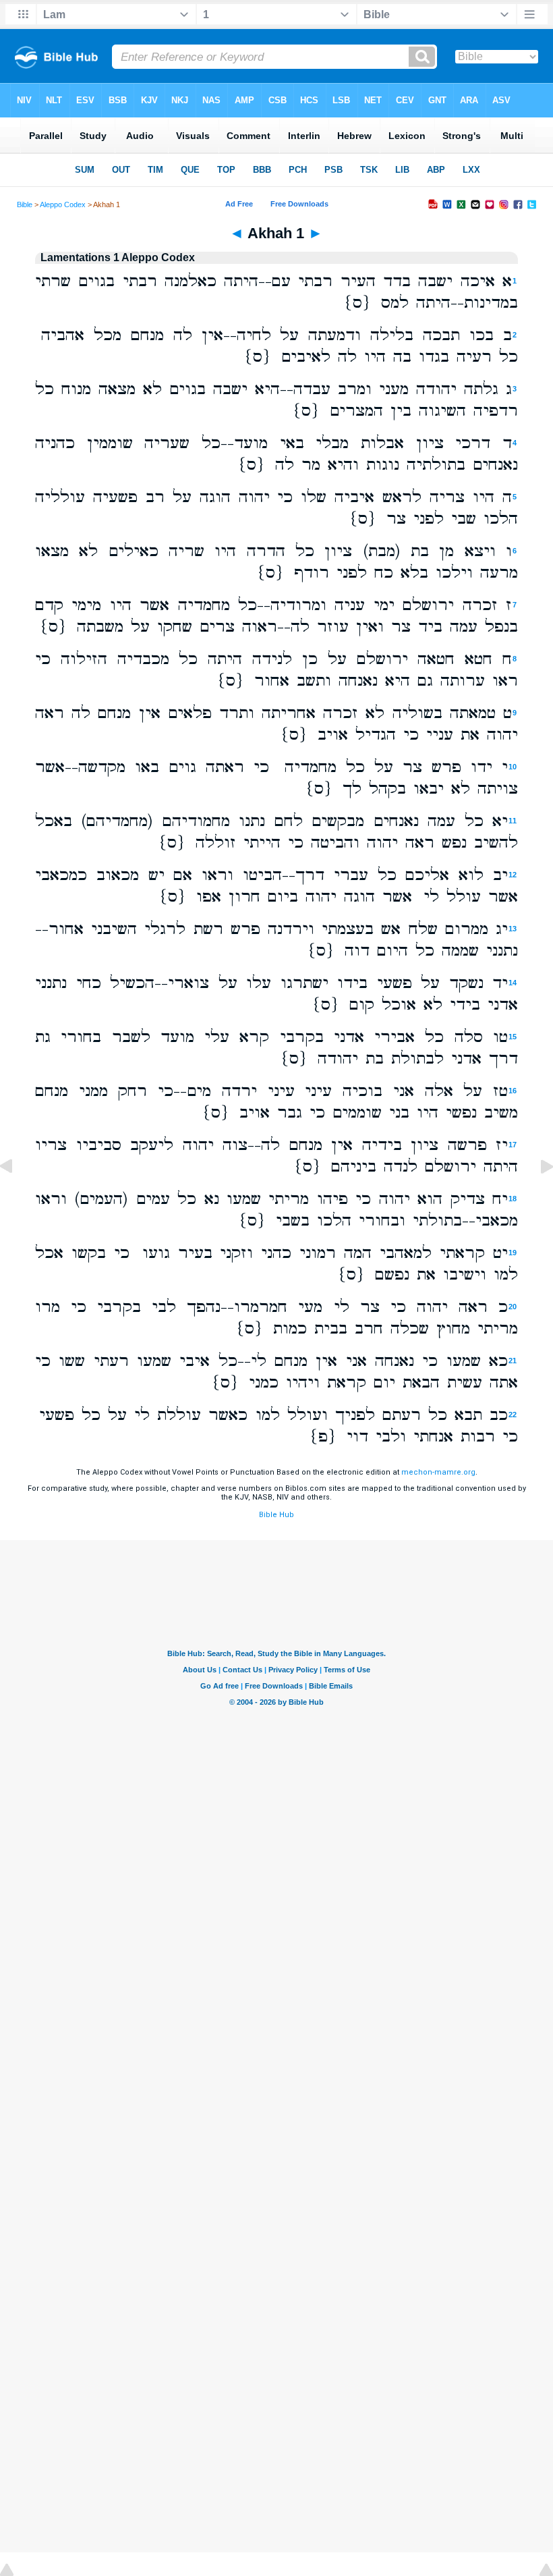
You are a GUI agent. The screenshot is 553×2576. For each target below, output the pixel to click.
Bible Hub (276, 1515)
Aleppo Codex (63, 204)
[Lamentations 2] (536, 1197)
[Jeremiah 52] (17, 1197)
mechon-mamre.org (438, 1472)
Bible (25, 204)
